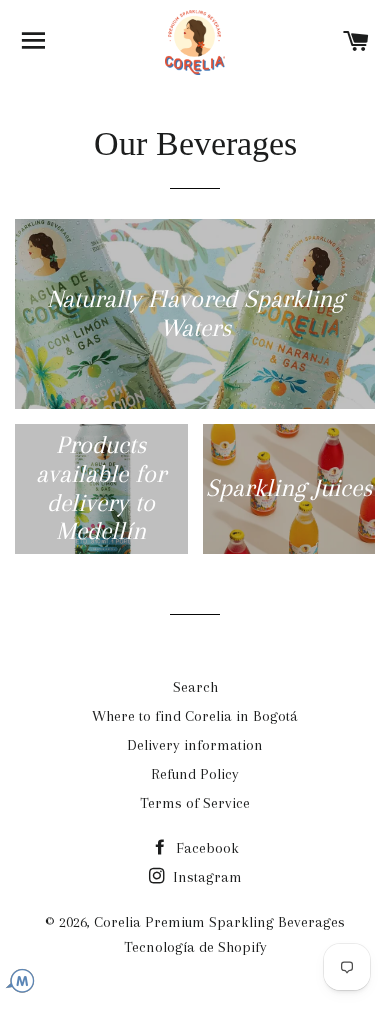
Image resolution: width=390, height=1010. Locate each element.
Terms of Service (195, 803)
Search (195, 687)
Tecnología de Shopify (195, 947)
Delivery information (195, 745)
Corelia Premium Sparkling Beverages (219, 922)
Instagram (205, 877)
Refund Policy (195, 774)
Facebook (205, 848)
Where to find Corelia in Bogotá (195, 716)
